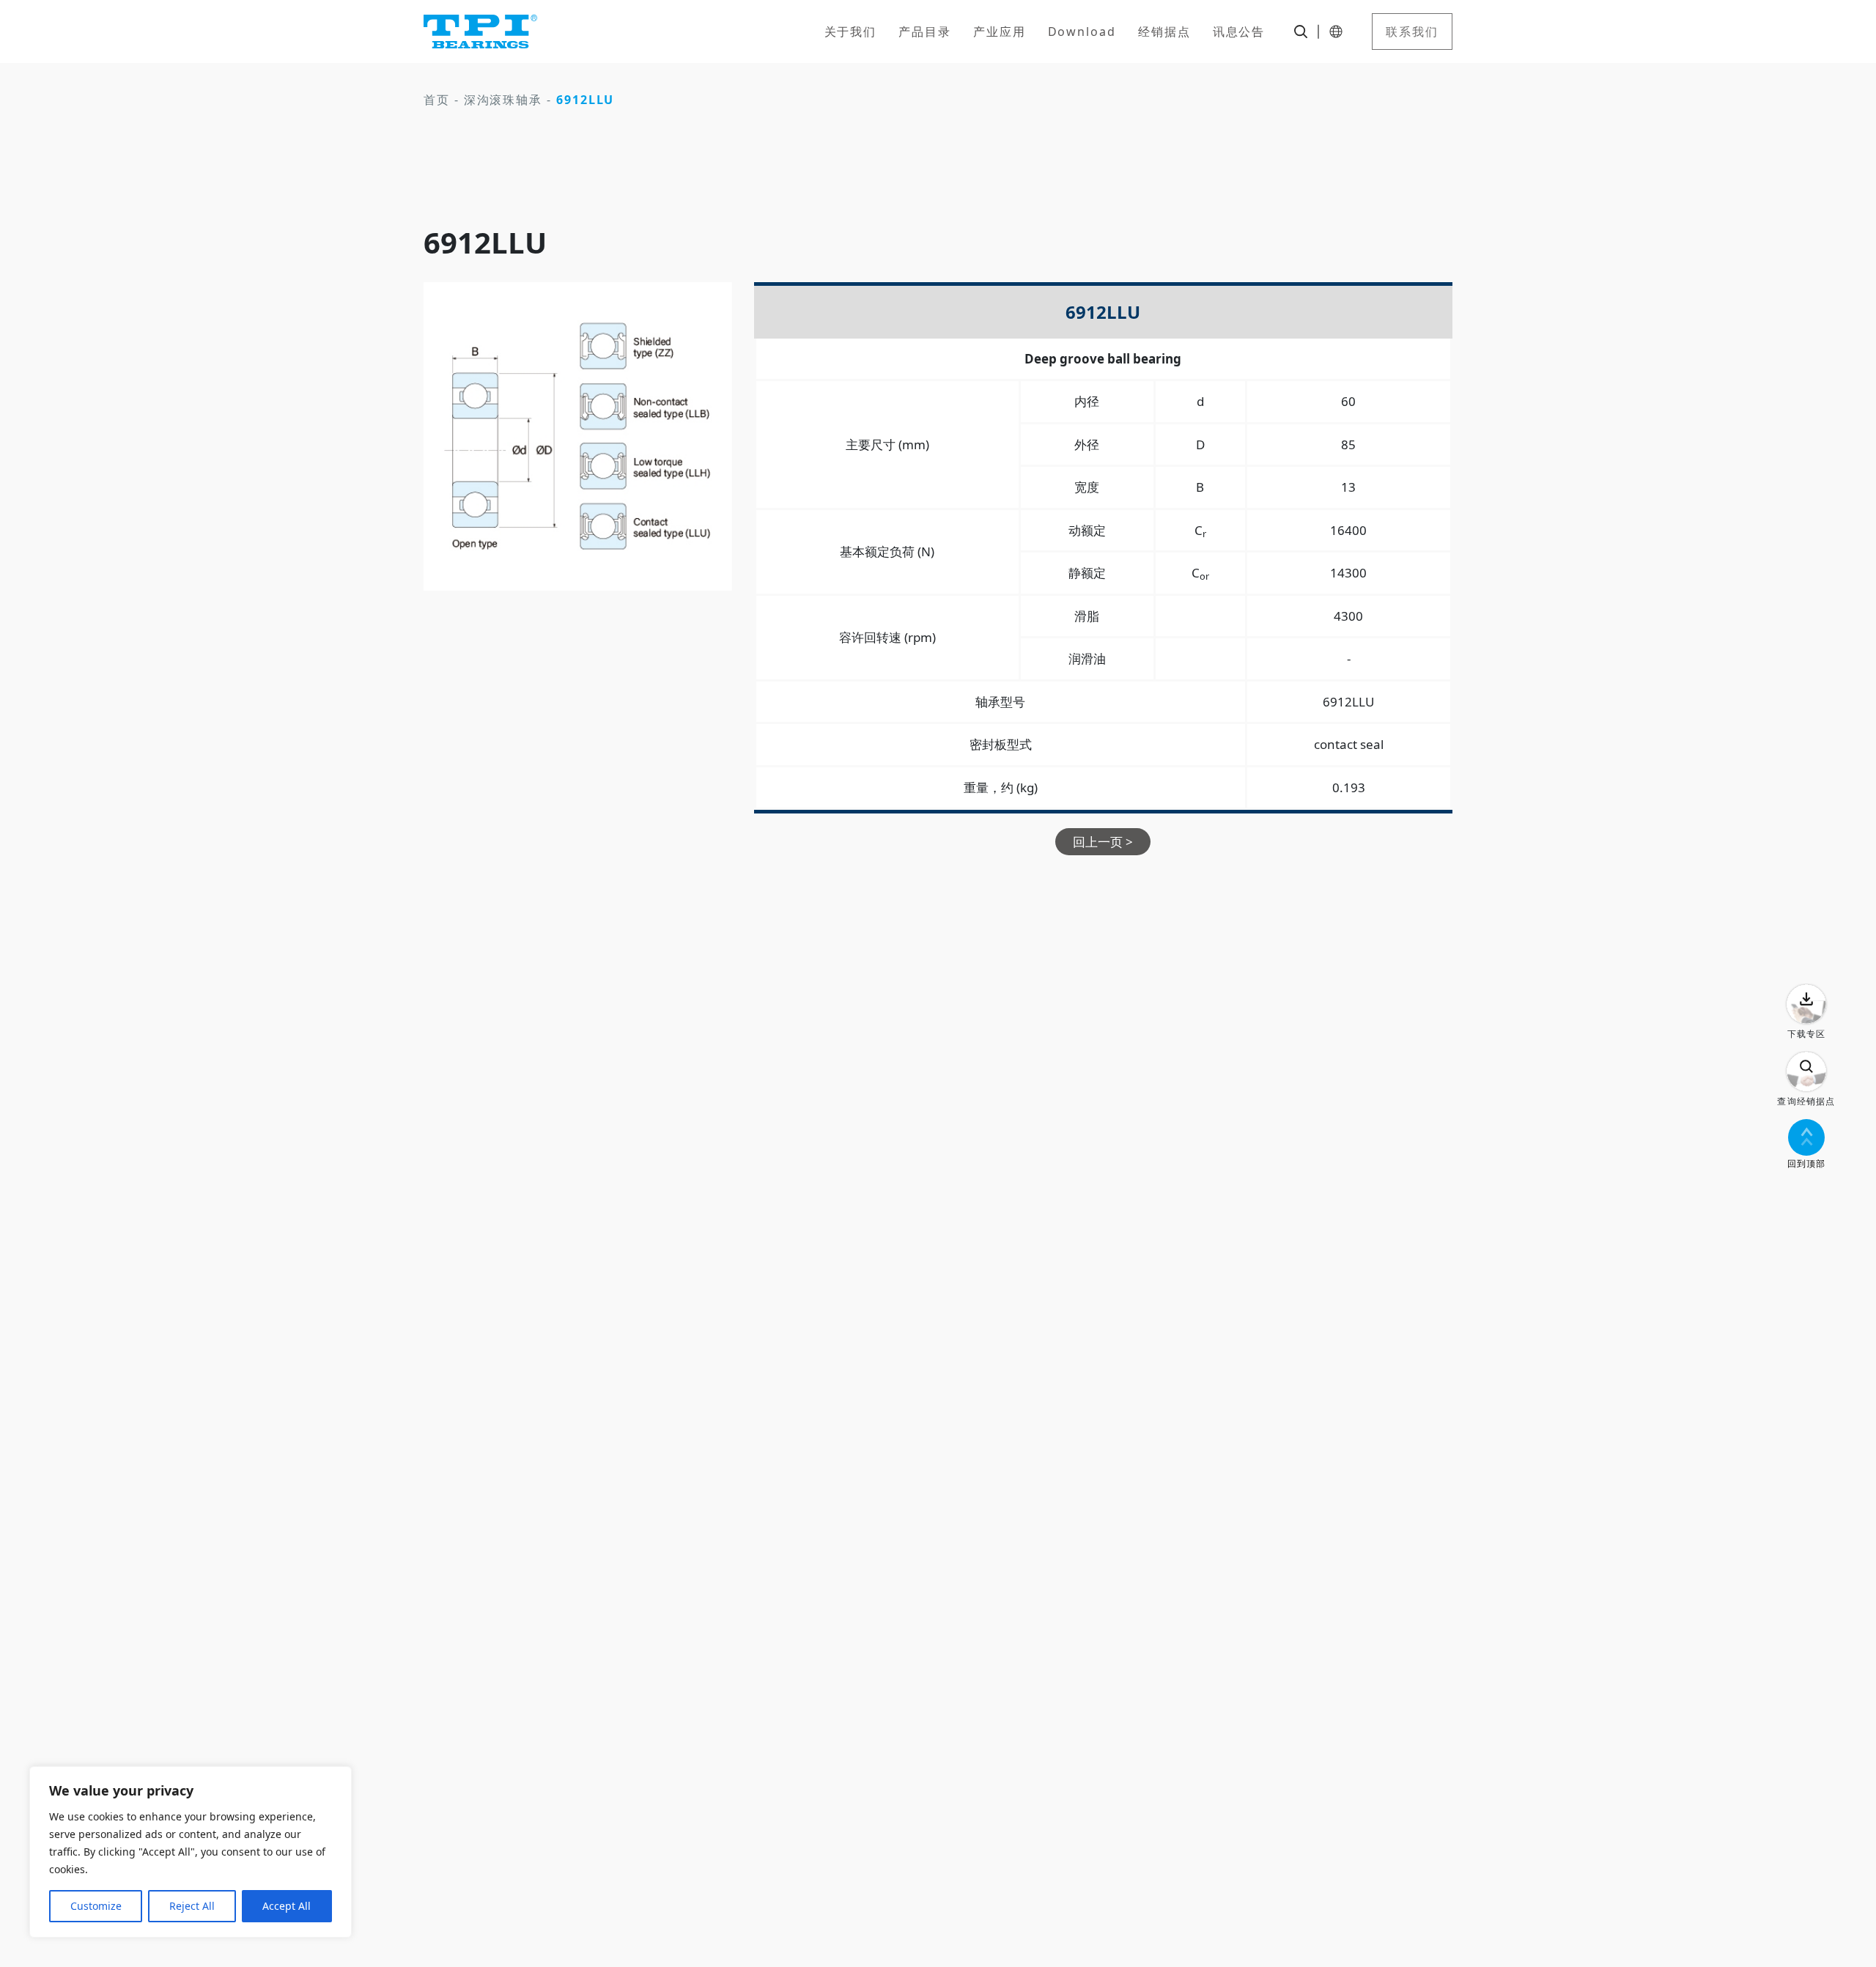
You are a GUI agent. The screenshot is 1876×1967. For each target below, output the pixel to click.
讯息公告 (1239, 32)
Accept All (287, 1906)
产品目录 (925, 32)
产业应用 (1000, 32)
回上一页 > (1103, 842)
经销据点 (1164, 32)
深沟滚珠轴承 (503, 100)
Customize (96, 1906)
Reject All (192, 1906)
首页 (437, 100)
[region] (191, 1852)
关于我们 (851, 32)
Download (1082, 32)
